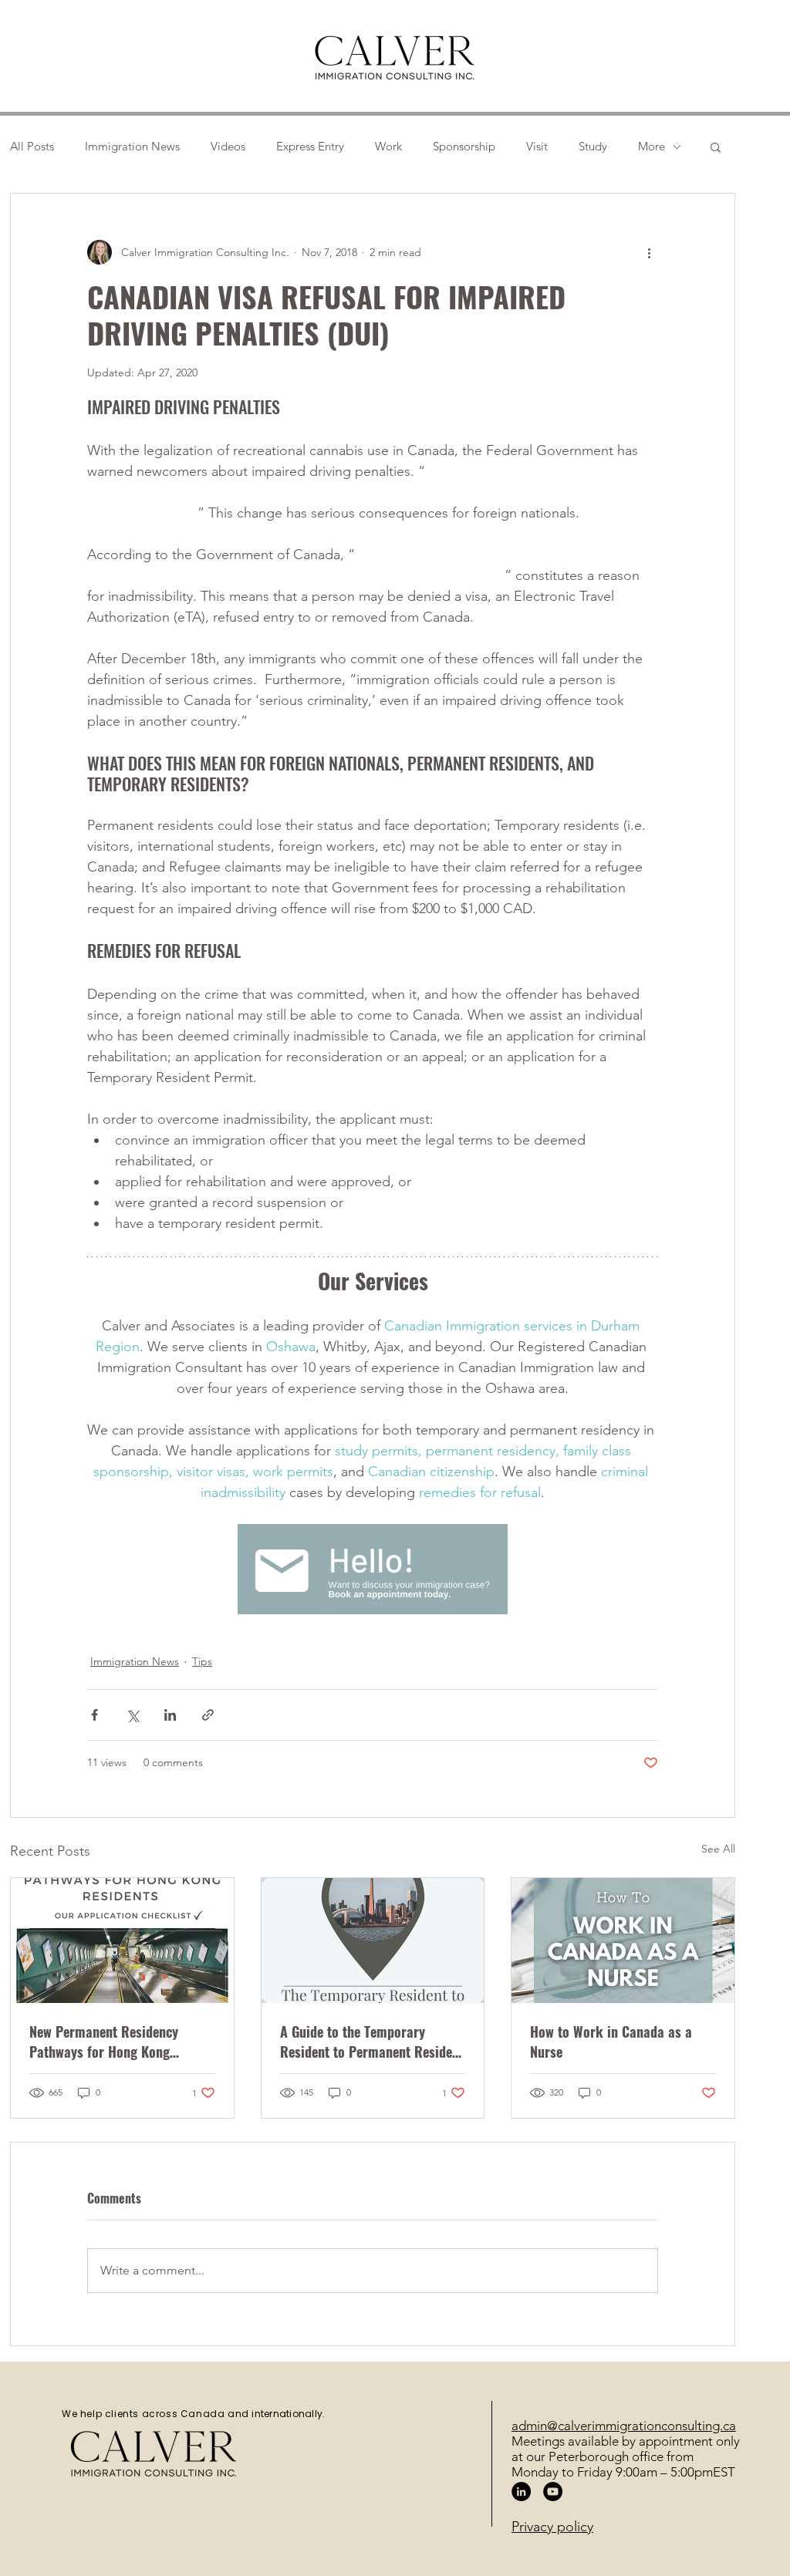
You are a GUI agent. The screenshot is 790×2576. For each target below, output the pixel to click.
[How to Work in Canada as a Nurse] (623, 1940)
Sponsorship (464, 147)
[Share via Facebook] (95, 1715)
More (652, 147)
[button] (716, 147)
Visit (537, 147)
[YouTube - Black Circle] (553, 2492)
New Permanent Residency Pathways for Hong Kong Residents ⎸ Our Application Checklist (112, 2042)
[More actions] (649, 252)
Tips (202, 1661)
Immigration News (132, 147)
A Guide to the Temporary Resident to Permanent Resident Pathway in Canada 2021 (372, 2042)
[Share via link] (208, 1715)
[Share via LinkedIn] (170, 1715)
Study (593, 147)
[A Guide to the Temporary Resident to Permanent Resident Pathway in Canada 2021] (373, 1940)
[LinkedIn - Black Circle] (521, 2492)
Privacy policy (552, 2527)
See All (718, 1849)
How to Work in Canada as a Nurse (611, 2042)
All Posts (32, 147)
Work (388, 147)
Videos (228, 147)
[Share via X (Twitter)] (132, 1715)
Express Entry (310, 147)
